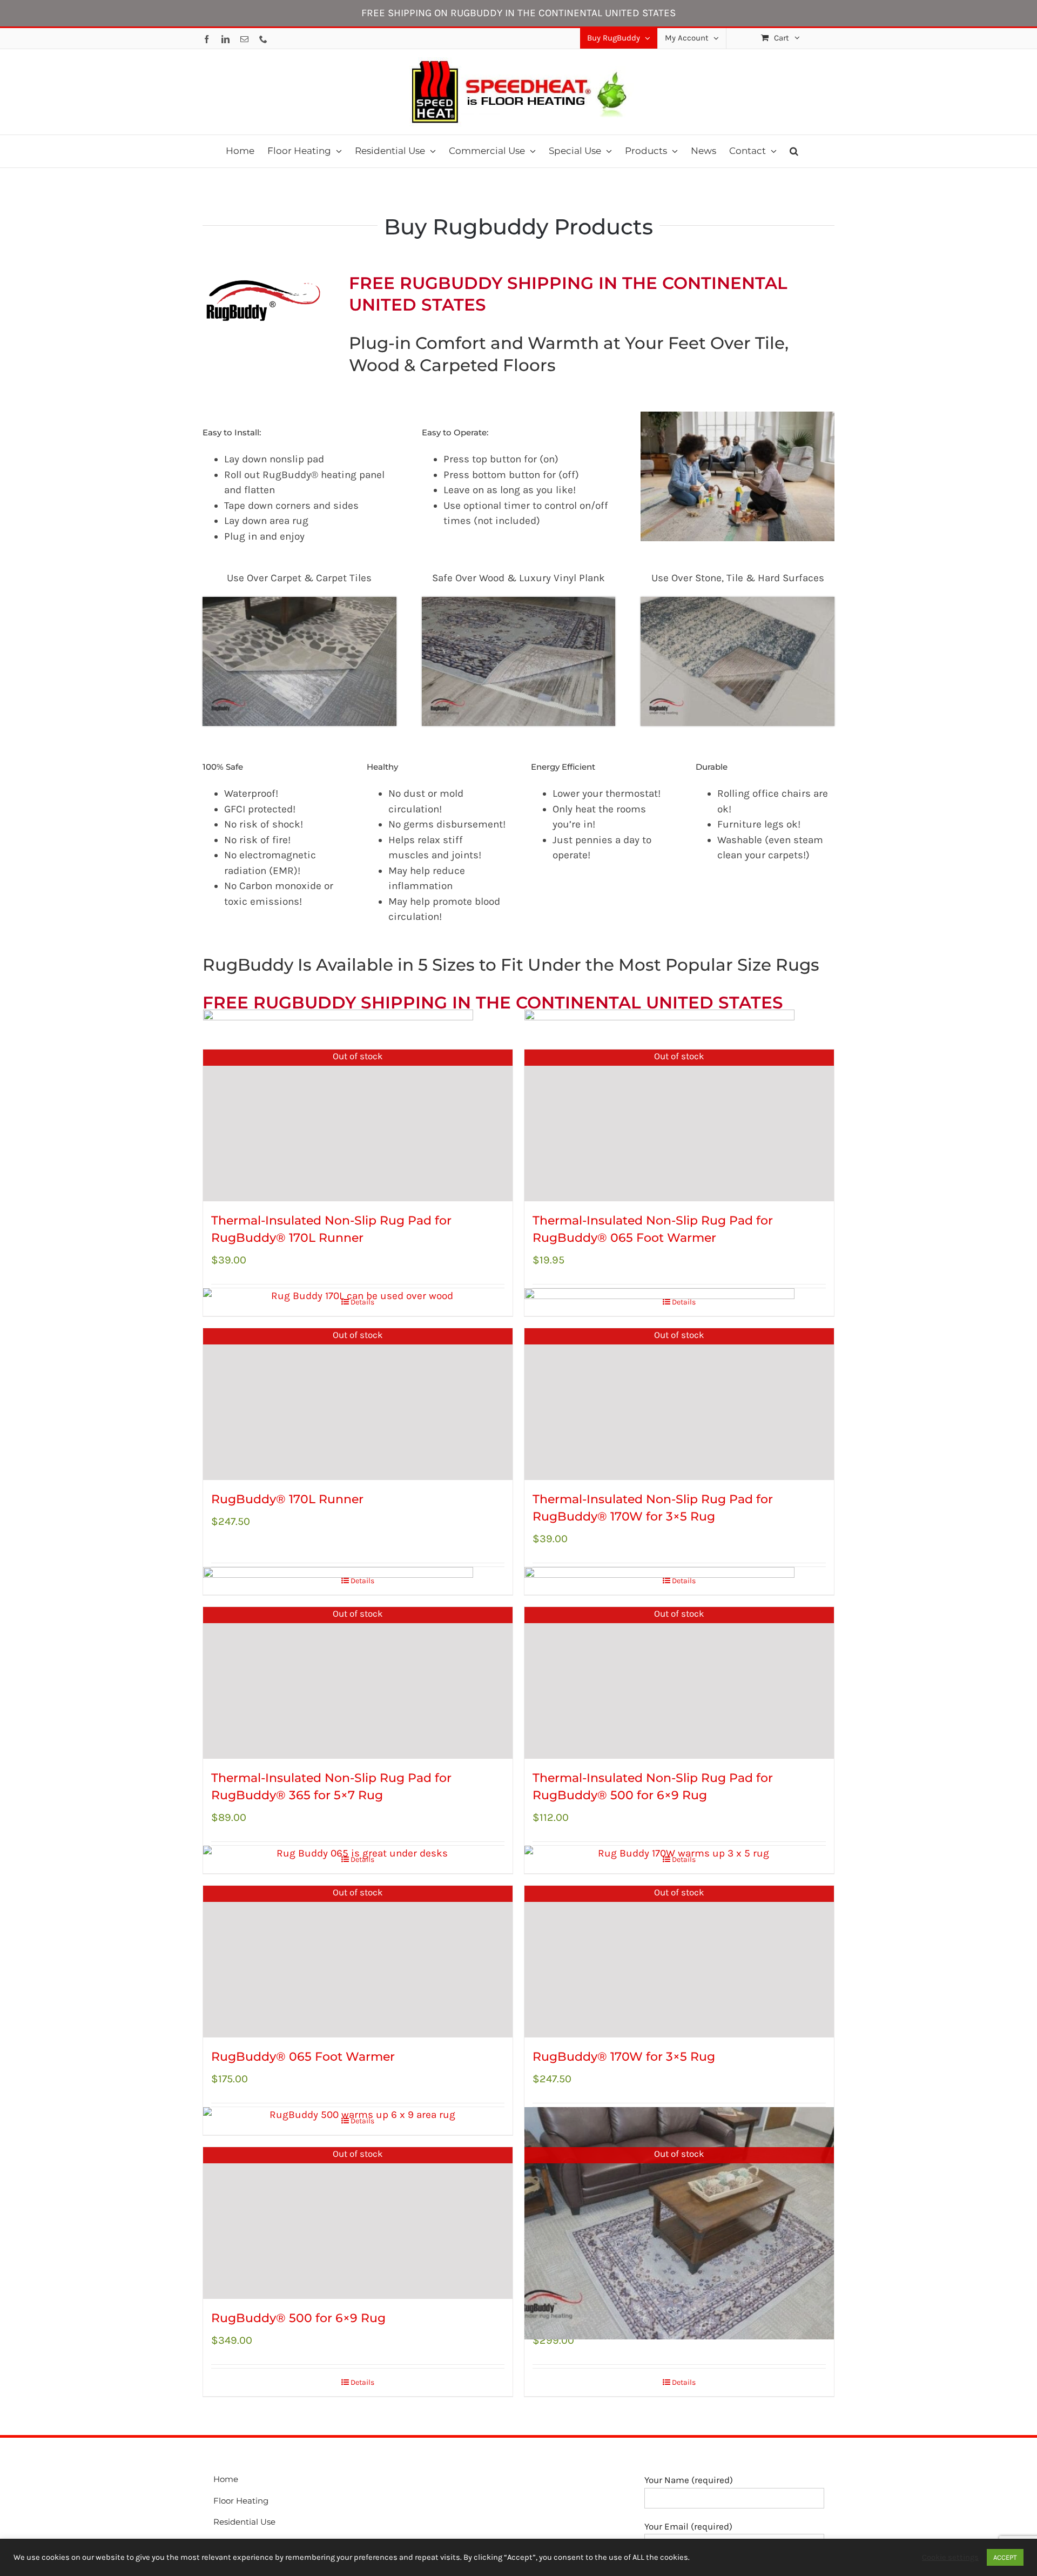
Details (362, 2382)
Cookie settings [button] (950, 2557)
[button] (794, 151)
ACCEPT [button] (1005, 2557)
